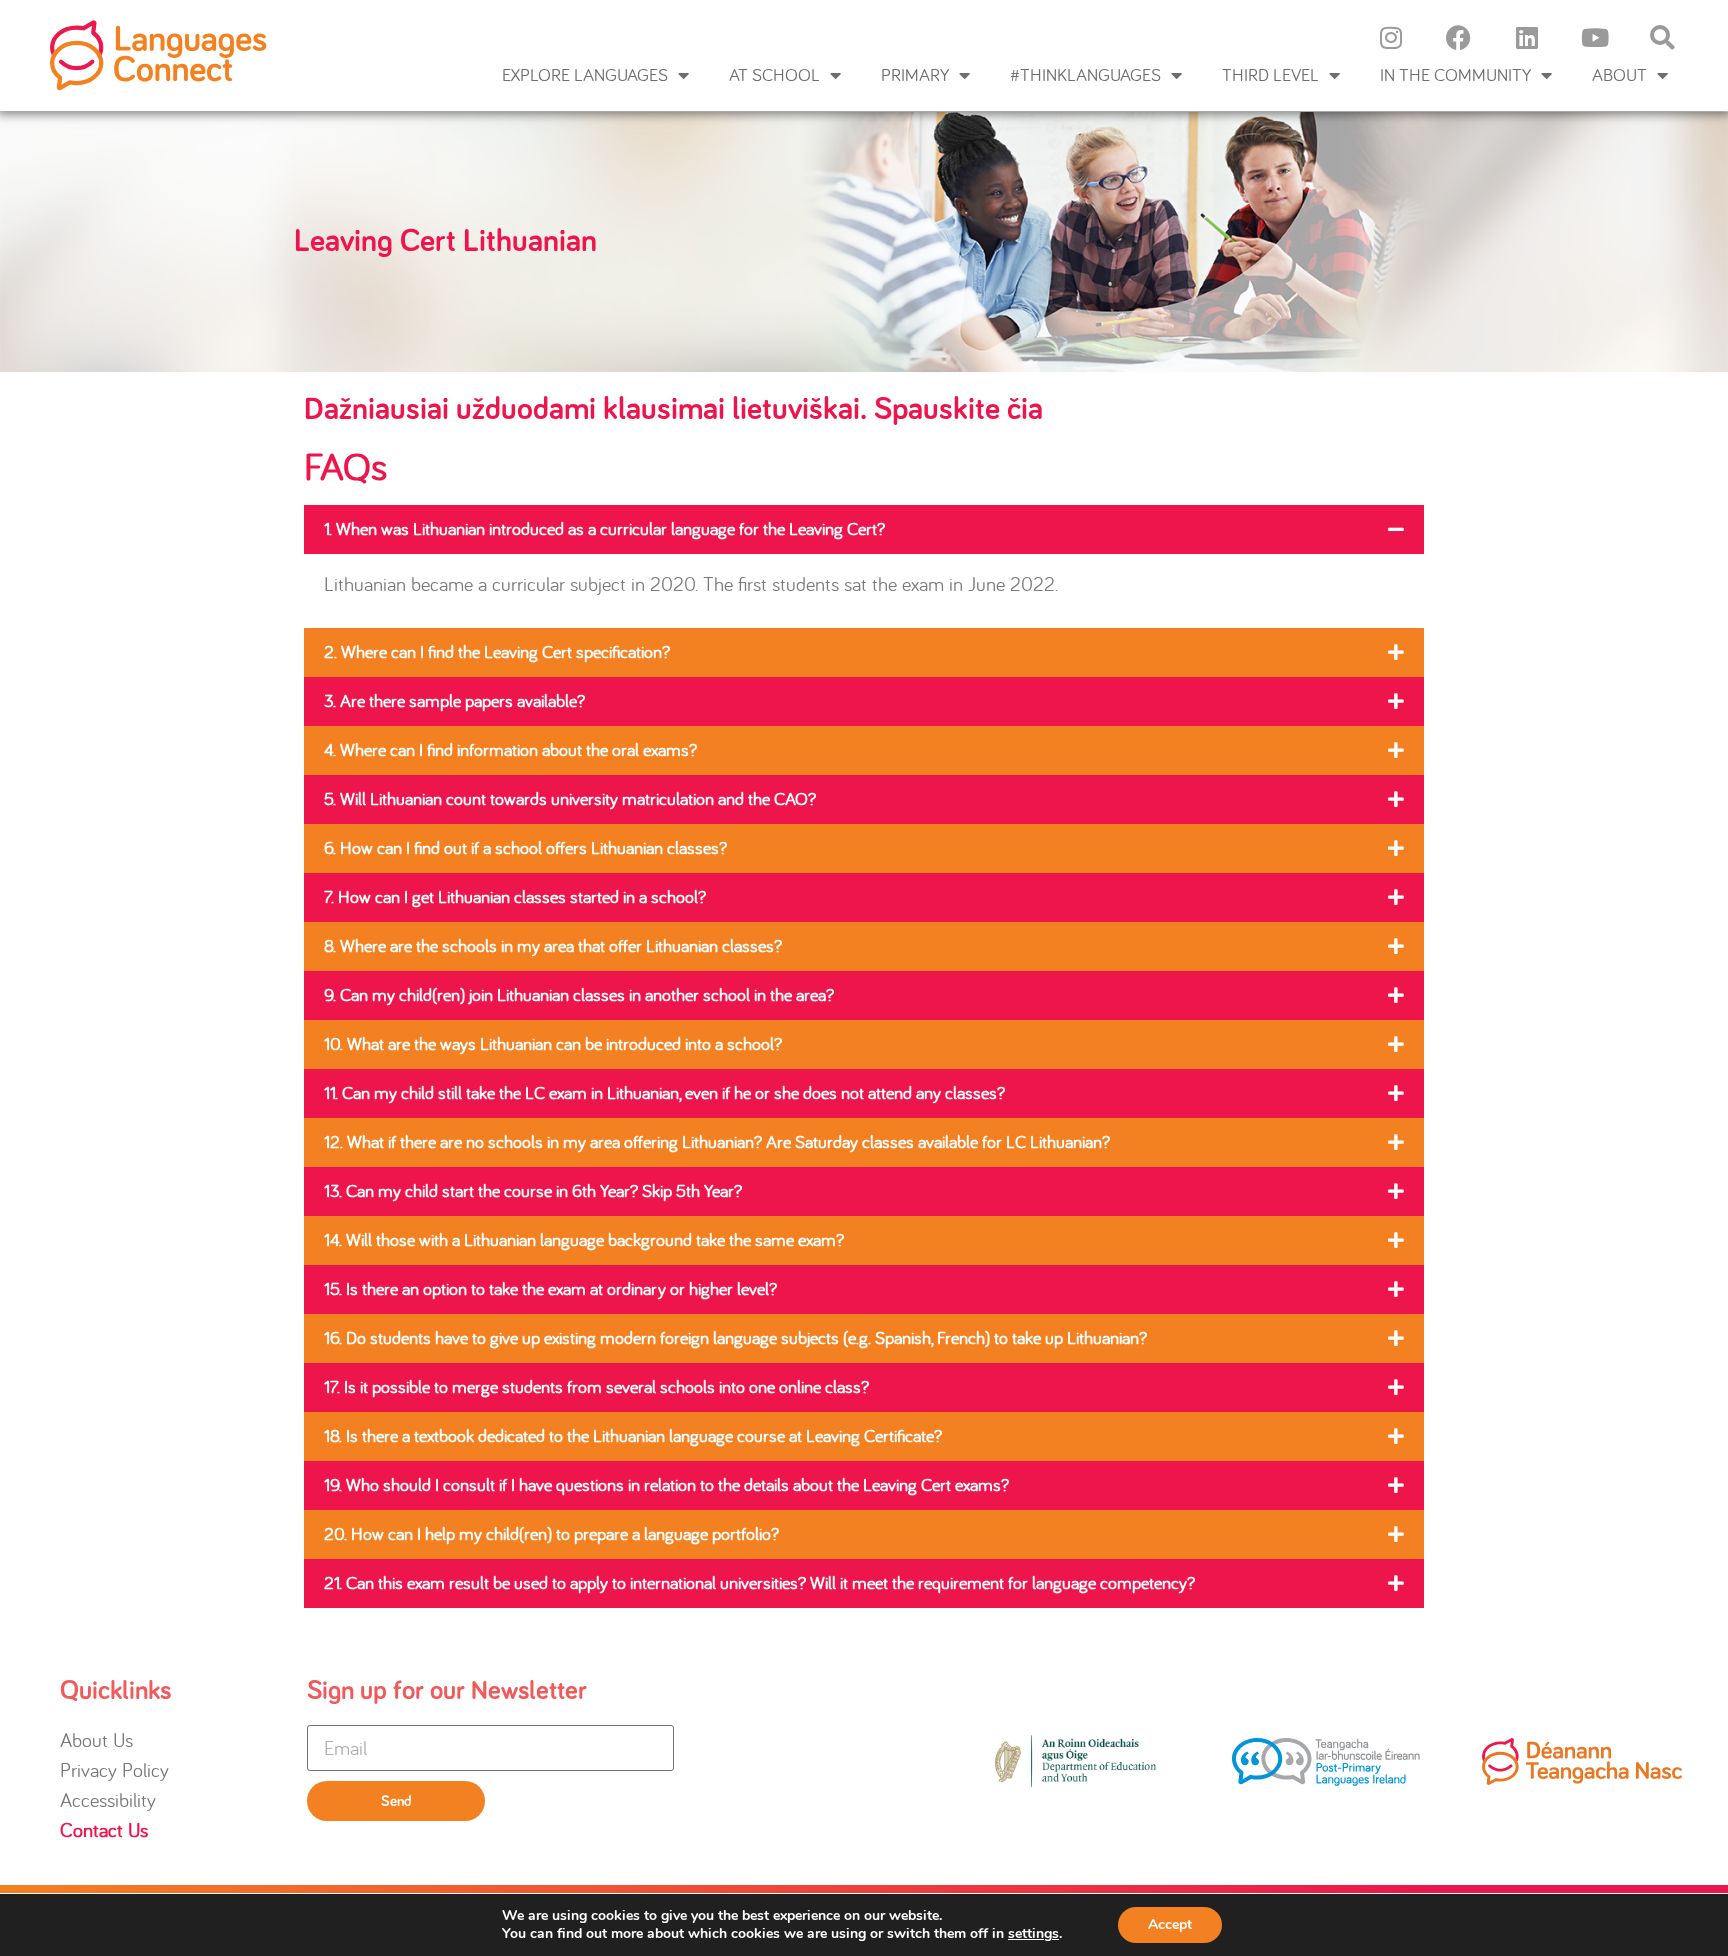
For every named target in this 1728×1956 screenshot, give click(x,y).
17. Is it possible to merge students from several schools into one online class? (596, 1386)
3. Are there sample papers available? (454, 700)
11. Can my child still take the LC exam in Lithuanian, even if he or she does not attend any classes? (664, 1092)
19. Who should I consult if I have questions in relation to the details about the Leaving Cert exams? (666, 1484)
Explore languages (585, 74)
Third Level (1270, 74)
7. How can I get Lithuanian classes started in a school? (515, 896)
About (1619, 74)
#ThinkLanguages (1085, 74)
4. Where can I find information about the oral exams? (510, 749)
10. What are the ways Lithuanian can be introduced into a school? (553, 1043)
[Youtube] (1595, 37)
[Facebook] (1459, 37)
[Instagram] (1391, 37)
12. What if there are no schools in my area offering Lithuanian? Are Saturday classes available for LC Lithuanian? (717, 1141)
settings (1033, 1934)
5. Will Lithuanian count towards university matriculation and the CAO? (570, 798)
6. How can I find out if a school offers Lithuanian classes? (525, 847)
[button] (864, 529)
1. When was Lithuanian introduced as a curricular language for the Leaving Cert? (604, 528)
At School (774, 74)
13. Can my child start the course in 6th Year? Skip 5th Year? (533, 1190)
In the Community (1455, 74)
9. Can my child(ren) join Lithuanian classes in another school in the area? (579, 994)
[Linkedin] (1527, 37)
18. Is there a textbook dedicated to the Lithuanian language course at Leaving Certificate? (633, 1435)
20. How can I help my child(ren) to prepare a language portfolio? (551, 1533)
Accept (1170, 1924)
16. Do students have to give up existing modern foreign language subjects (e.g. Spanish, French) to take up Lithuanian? (735, 1337)
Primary (915, 74)
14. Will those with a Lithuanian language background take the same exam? (584, 1239)
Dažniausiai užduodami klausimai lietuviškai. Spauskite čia (673, 410)
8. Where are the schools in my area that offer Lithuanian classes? (553, 945)
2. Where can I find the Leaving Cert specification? (497, 651)
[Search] (1663, 37)
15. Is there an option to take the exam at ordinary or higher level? (550, 1288)
